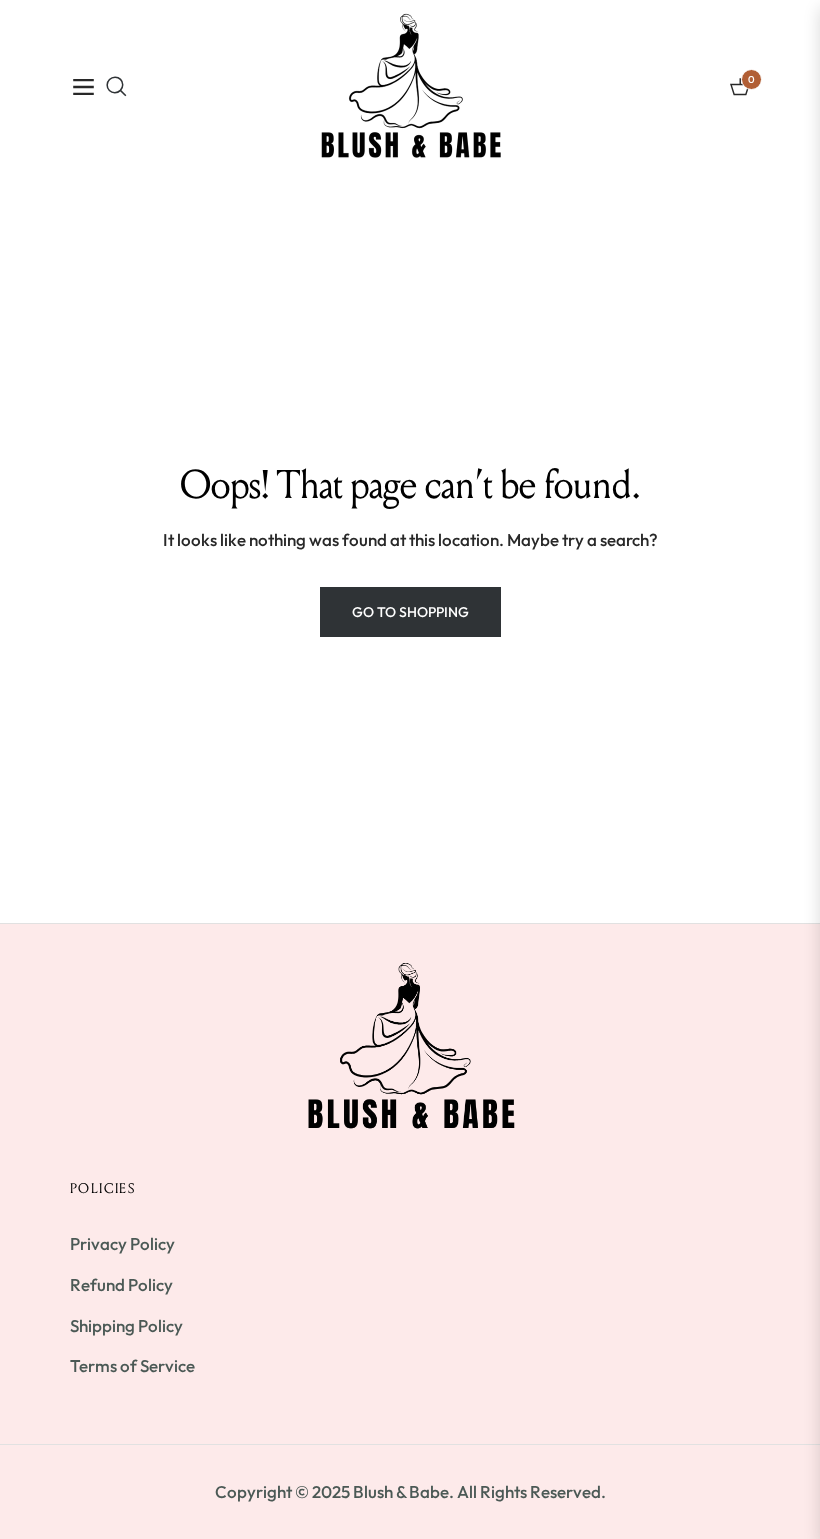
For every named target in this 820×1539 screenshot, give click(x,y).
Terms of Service (132, 1365)
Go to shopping (410, 612)
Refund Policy (121, 1284)
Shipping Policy (126, 1325)
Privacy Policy (122, 1243)
